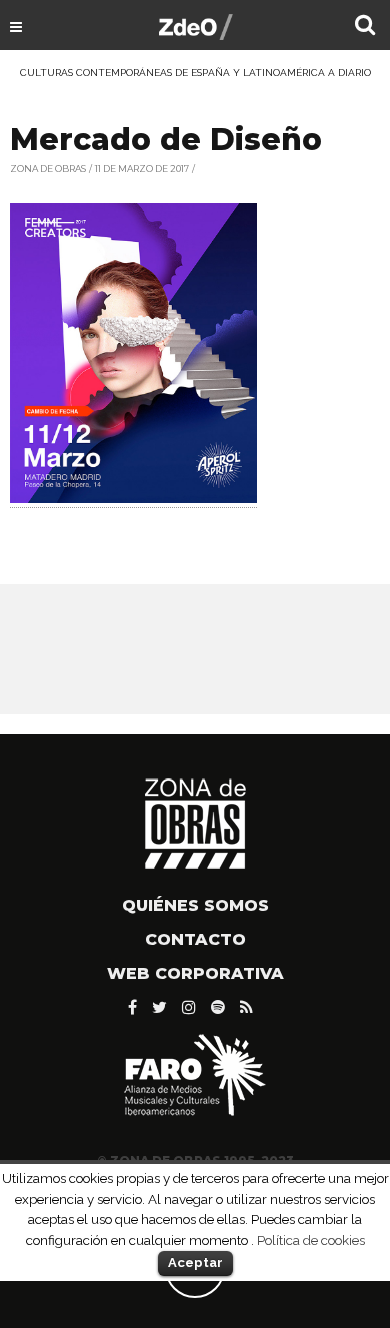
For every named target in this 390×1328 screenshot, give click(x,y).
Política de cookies (311, 1240)
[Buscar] (365, 27)
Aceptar (195, 1262)
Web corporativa (195, 973)
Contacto (195, 939)
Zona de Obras (48, 168)
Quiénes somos (195, 905)
